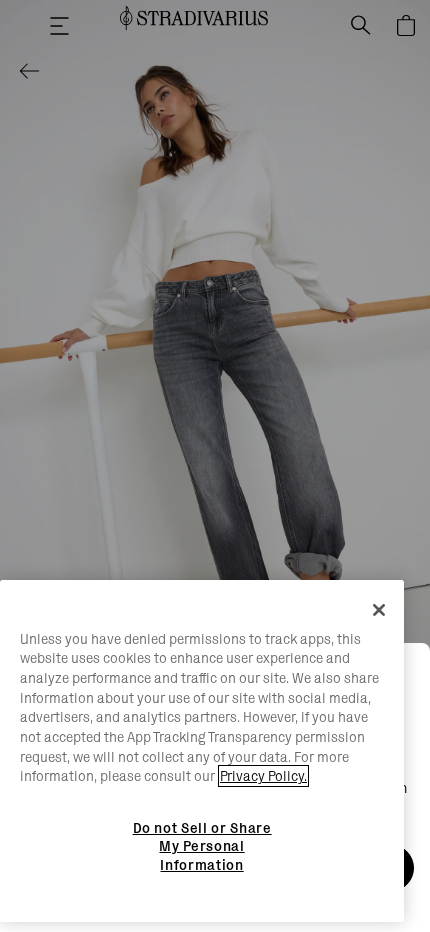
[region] (202, 751)
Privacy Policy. (263, 776)
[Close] (379, 610)
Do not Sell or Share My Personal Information (202, 846)
